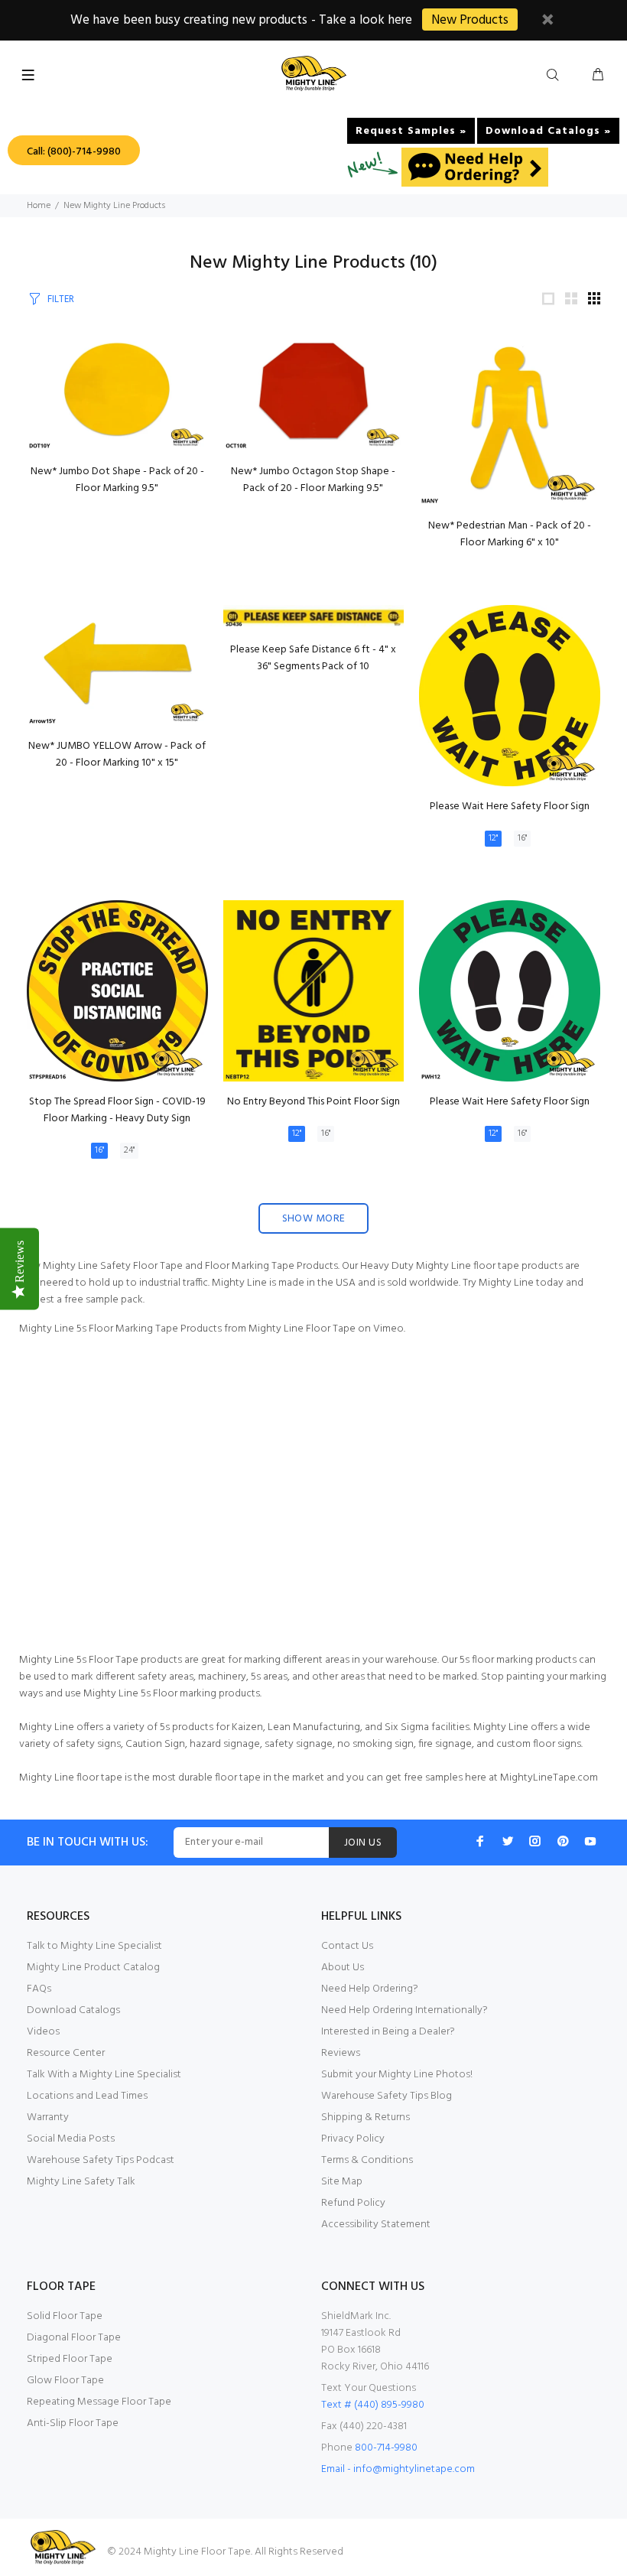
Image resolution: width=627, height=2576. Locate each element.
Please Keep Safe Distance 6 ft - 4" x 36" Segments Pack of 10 (313, 658)
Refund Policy (353, 2203)
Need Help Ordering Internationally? (404, 2010)
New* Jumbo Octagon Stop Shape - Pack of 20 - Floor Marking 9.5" (313, 480)
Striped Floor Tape (70, 2359)
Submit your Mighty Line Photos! (397, 2075)
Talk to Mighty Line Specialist (94, 1946)
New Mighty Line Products (114, 206)
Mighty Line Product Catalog (93, 1968)
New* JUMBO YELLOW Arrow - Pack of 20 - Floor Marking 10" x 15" (117, 755)
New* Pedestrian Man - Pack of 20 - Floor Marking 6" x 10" (510, 534)
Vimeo (388, 1329)
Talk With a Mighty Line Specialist (104, 2075)
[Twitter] (508, 1841)
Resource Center (66, 2053)
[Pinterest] (563, 1841)
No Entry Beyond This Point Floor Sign (313, 1102)
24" (129, 1150)
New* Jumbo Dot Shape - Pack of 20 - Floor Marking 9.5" (117, 480)
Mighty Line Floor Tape (302, 1329)
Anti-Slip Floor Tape (73, 2423)
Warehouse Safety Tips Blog (387, 2096)
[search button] (556, 76)
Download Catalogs (73, 2010)
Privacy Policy (353, 2139)
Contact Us (347, 1946)
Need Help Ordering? (370, 1989)
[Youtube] (590, 1841)
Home (39, 206)
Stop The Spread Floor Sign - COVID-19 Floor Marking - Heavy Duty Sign (117, 1110)
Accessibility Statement (376, 2225)
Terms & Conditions (367, 2160)
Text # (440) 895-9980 (373, 2405)
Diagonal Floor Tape (74, 2338)
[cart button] (598, 76)
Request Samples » (411, 131)
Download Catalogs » (548, 131)
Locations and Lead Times (87, 2096)
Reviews (341, 2053)
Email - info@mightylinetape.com (398, 2469)
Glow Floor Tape (65, 2381)
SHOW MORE (314, 1219)
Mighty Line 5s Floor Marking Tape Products (120, 1329)
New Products (470, 20)
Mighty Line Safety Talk (81, 2182)
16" (522, 838)
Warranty (48, 2117)
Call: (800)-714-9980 (74, 152)
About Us (343, 1968)
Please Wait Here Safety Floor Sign (510, 807)
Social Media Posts (71, 2139)
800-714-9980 (386, 2448)
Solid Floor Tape (65, 2316)
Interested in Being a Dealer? (388, 2032)
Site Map (342, 2182)
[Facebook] (480, 1841)
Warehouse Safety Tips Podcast (101, 2160)
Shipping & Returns (365, 2117)
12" (493, 838)
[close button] (547, 22)
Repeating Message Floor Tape (99, 2402)
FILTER (61, 299)
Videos (43, 2032)
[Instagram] (535, 1841)
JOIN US (363, 1843)
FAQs (39, 1989)
